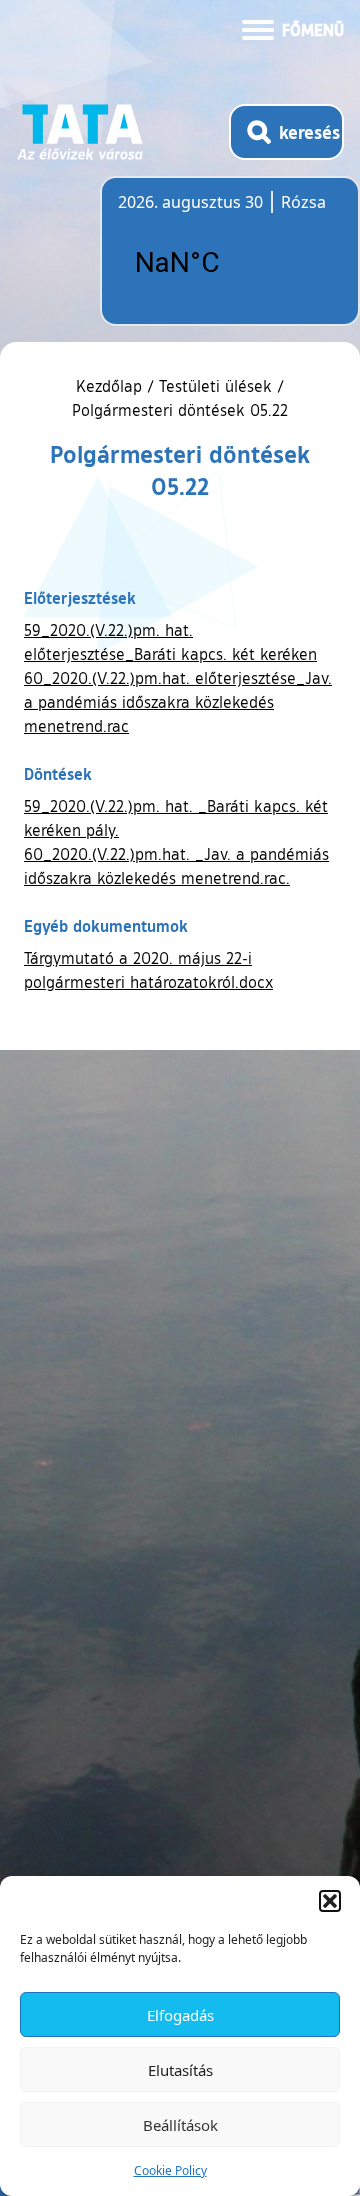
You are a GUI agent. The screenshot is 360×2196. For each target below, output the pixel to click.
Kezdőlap (111, 386)
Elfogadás (180, 2015)
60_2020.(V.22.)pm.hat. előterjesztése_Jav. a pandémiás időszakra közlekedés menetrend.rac (178, 702)
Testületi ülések (215, 386)
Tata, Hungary (230, 263)
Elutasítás (180, 2070)
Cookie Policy (170, 2170)
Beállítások (180, 2125)
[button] (330, 1901)
